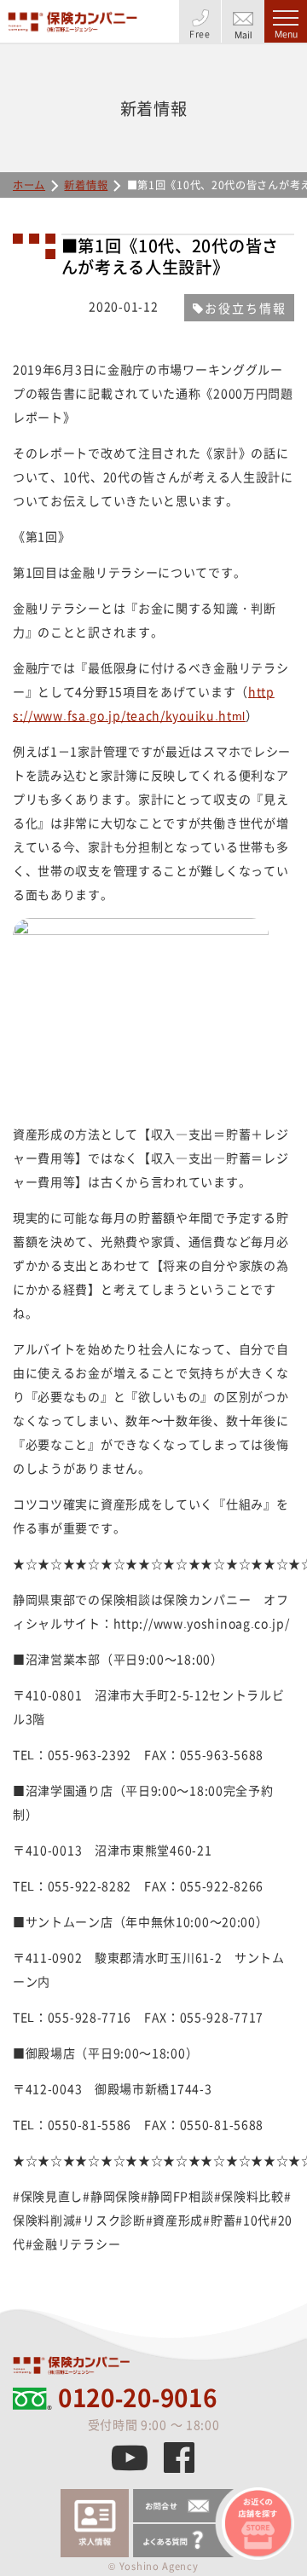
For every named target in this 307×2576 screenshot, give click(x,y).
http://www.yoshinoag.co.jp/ (202, 1623)
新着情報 (86, 185)
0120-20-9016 (137, 2398)
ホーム (29, 185)
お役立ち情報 (246, 308)
